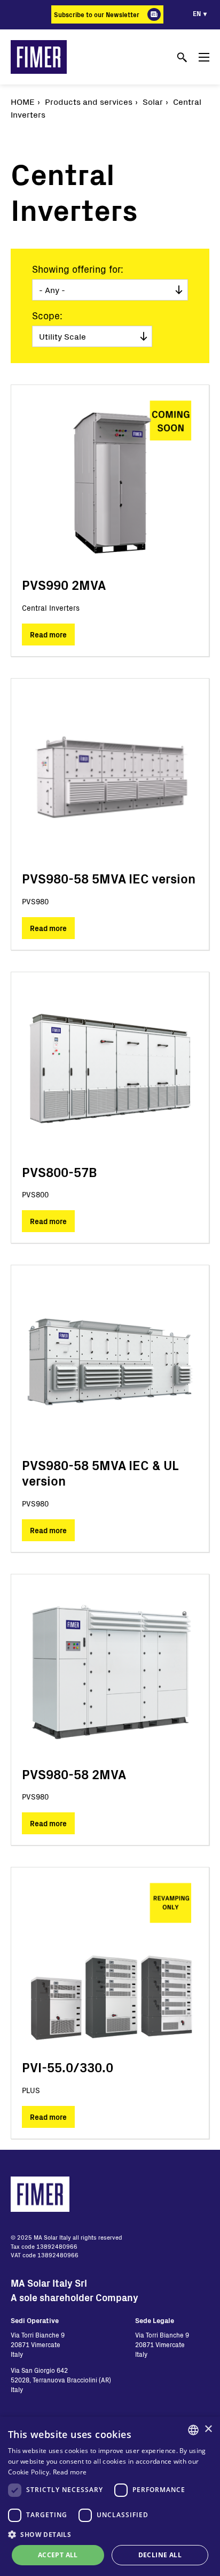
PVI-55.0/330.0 (68, 2067)
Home (23, 101)
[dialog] (110, 2496)
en (197, 13)
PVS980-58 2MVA (74, 1774)
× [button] (208, 2429)
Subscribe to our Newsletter (97, 14)
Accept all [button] (58, 2555)
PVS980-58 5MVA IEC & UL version (100, 1473)
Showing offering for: (78, 269)
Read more (48, 635)
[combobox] (193, 2430)
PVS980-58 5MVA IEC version (109, 878)
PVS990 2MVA (64, 585)
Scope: (47, 316)
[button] (110, 2534)
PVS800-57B (60, 1172)
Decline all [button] (160, 2555)
